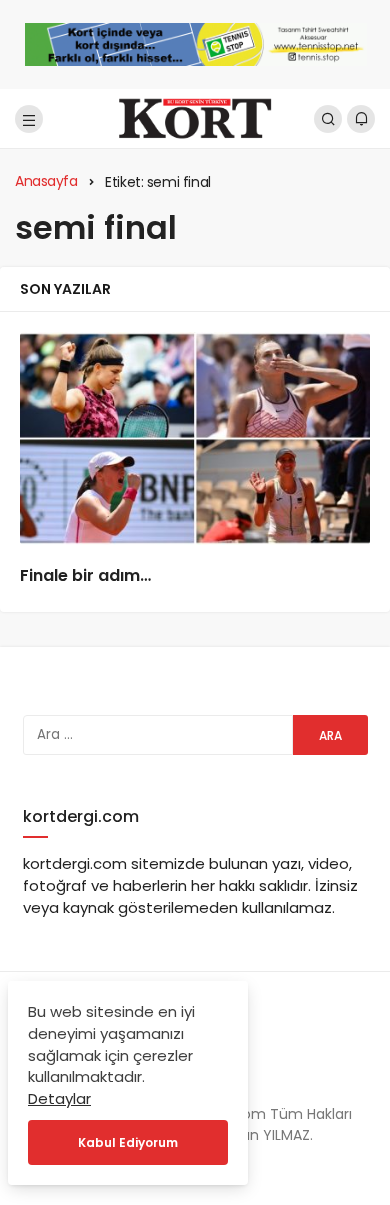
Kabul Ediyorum (128, 1142)
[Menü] (29, 119)
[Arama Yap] (328, 119)
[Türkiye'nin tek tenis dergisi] (194, 117)
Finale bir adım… (85, 575)
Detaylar (59, 1098)
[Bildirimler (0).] (361, 119)
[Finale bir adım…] (195, 438)
